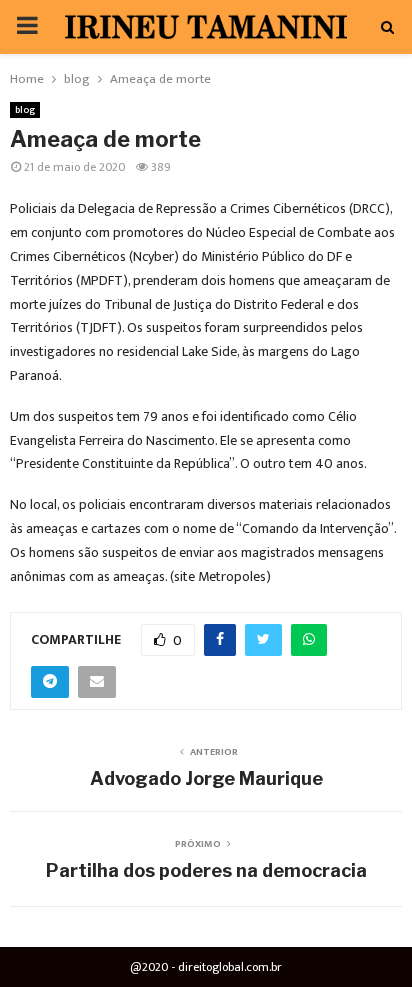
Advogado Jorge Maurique (206, 778)
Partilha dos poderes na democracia (206, 870)
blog (25, 110)
